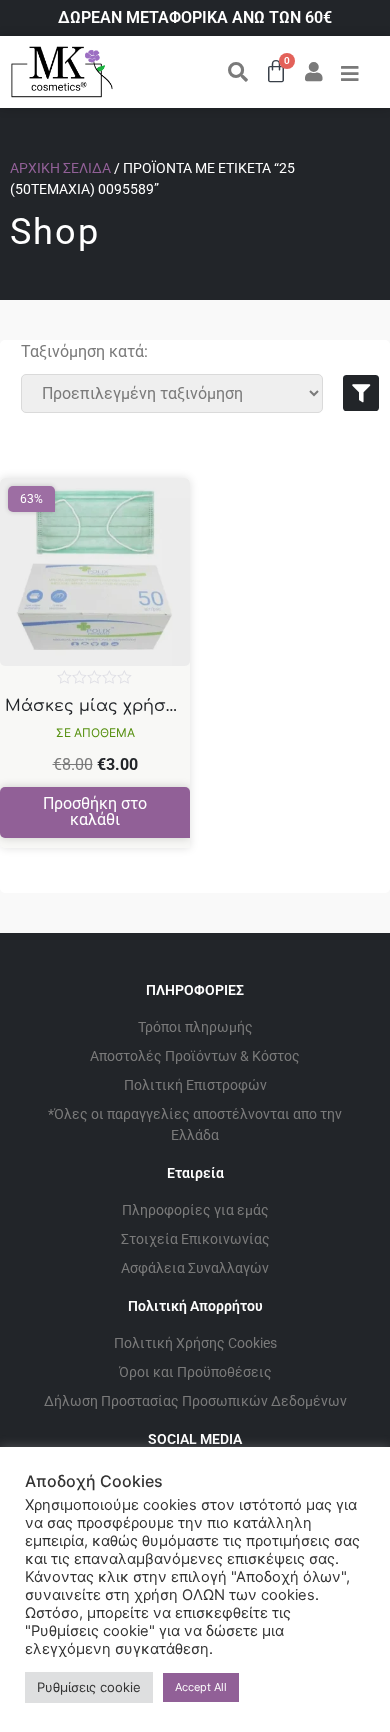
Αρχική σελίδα (60, 168)
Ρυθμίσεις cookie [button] (89, 1687)
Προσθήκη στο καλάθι (95, 811)
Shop (55, 232)
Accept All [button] (201, 1687)
